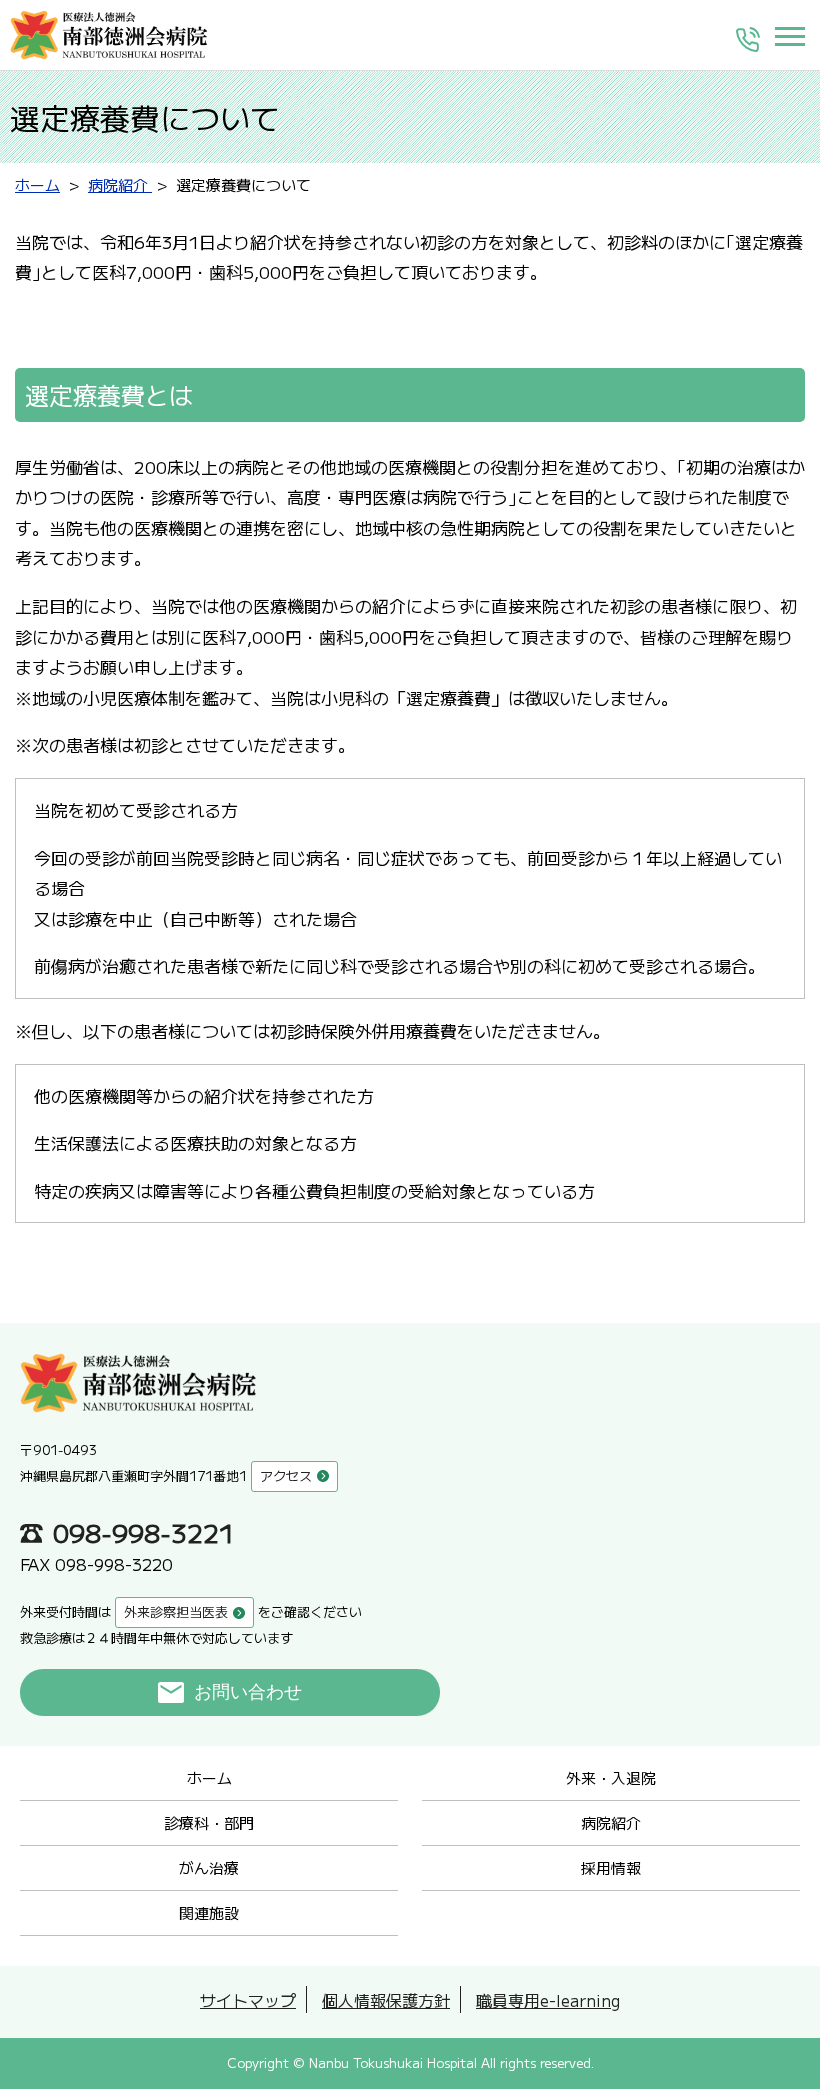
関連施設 (209, 1912)
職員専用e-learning (548, 2000)
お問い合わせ (248, 1692)
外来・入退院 (611, 1777)
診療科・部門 (209, 1822)
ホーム (209, 1777)
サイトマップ (248, 2000)
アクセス (286, 1475)
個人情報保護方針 (386, 2000)
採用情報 (611, 1867)
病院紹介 (611, 1822)
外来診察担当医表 (176, 1611)
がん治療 (209, 1867)
